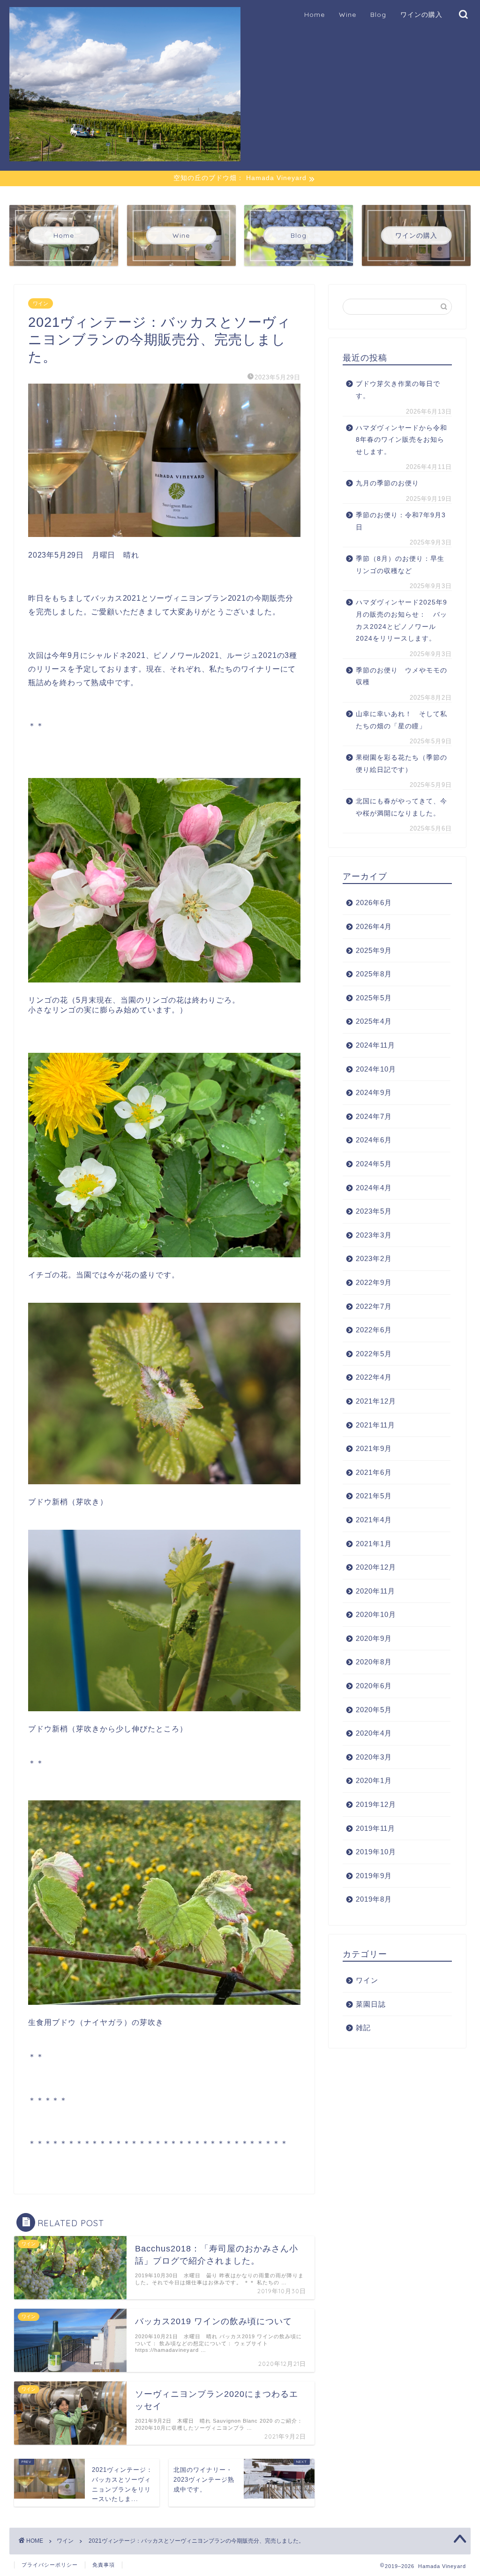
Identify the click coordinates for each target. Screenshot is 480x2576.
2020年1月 (374, 1780)
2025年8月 (374, 974)
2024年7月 (374, 1116)
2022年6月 (374, 1330)
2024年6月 (374, 1140)
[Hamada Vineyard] (125, 157)
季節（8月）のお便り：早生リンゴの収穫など (400, 565)
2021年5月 (374, 1496)
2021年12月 (376, 1401)
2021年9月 (374, 1448)
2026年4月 (374, 926)
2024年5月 (374, 1164)
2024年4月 (374, 1188)
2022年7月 (374, 1306)
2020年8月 (374, 1662)
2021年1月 (374, 1544)
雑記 (363, 2028)
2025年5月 (374, 998)
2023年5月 (374, 1211)
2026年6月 (374, 903)
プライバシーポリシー (50, 2565)
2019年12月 (376, 1804)
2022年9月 (374, 1282)
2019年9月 (374, 1876)
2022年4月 (374, 1377)
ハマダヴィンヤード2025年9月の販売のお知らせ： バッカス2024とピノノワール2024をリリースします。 (401, 620)
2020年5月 (374, 1710)
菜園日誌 (371, 2004)
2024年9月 (374, 1092)
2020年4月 (374, 1733)
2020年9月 (374, 1638)
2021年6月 (374, 1472)
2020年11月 (375, 1591)
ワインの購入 (421, 15)
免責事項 (104, 2565)
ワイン (41, 303)
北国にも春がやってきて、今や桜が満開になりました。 (401, 807)
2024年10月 (376, 1069)
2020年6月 (374, 1686)
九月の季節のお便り (391, 483)
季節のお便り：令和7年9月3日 (401, 521)
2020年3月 (374, 1757)
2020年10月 (376, 1614)
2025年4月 (374, 1021)
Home (315, 15)
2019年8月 (374, 1899)
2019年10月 (376, 1852)
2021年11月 (375, 1425)
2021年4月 (374, 1520)
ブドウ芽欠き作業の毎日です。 (398, 390)
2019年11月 (375, 1828)
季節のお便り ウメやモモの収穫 (401, 676)
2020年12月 (376, 1567)
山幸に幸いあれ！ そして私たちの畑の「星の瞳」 (401, 720)
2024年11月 (375, 1045)
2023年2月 (374, 1258)
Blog (378, 15)
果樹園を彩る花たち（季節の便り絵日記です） (401, 764)
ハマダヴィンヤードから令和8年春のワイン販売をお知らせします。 (401, 440)
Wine (348, 15)
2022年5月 (374, 1354)
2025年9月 (374, 950)
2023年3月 (374, 1235)
